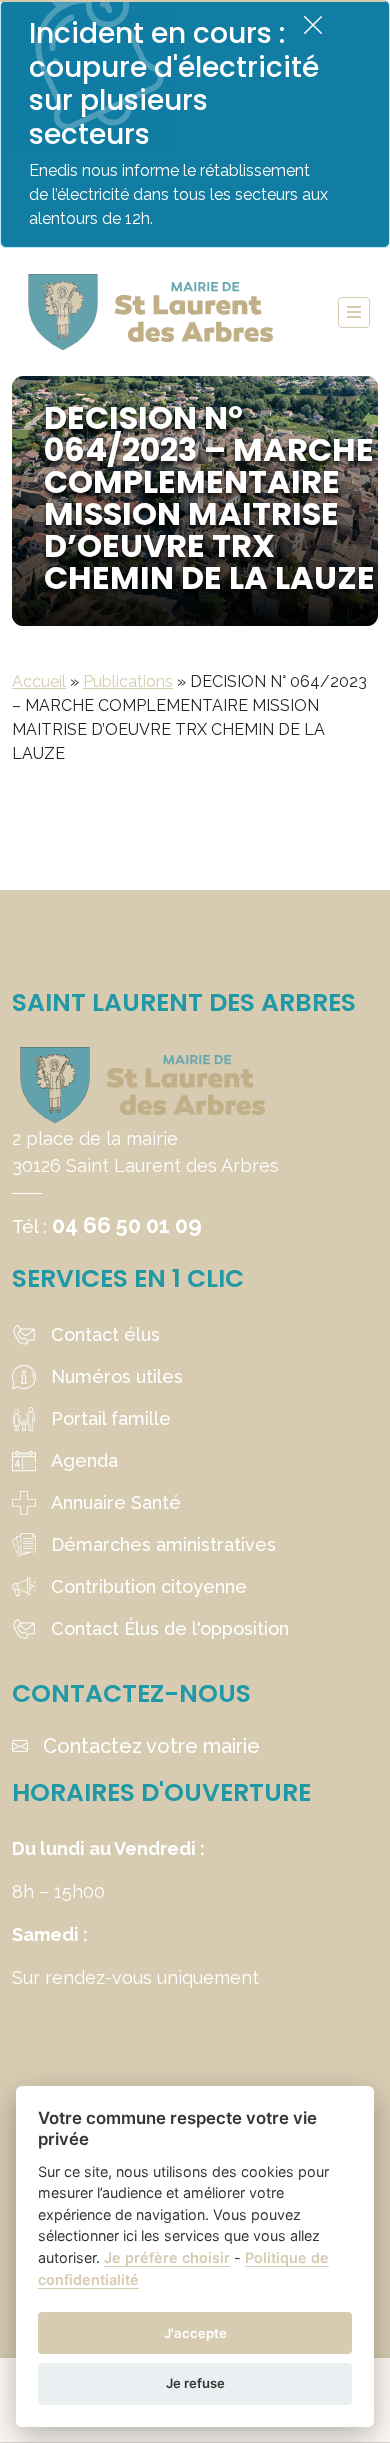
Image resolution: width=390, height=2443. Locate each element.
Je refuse (195, 2383)
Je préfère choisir (167, 2257)
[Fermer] (313, 24)
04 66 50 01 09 (127, 1225)
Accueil (39, 681)
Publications (128, 681)
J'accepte (195, 2333)
